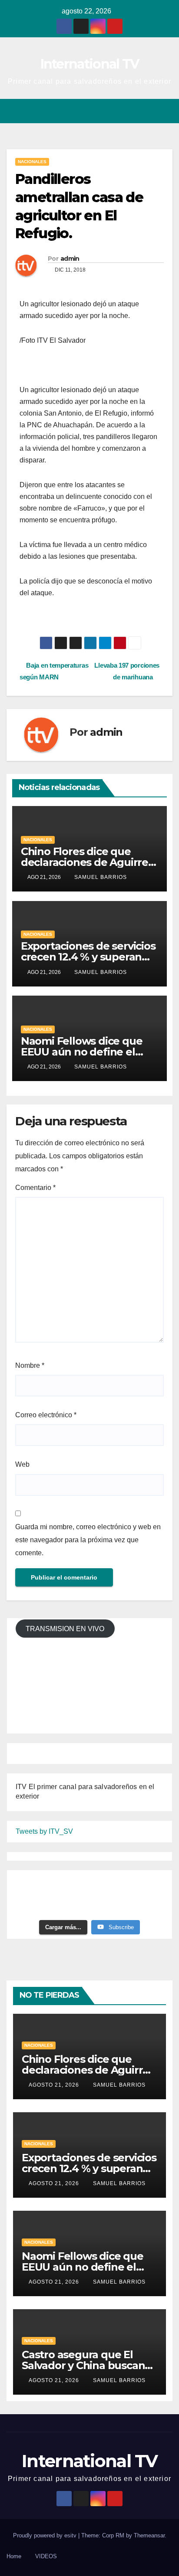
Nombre (30, 1365)
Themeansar (149, 2535)
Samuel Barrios (101, 877)
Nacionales (32, 162)
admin (70, 259)
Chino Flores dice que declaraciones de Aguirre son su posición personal (85, 862)
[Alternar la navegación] (165, 111)
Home (14, 2556)
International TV (90, 64)
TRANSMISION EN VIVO (65, 1629)
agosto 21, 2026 (55, 2085)
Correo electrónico (46, 1415)
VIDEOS (46, 2556)
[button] (135, 111)
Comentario (35, 1188)
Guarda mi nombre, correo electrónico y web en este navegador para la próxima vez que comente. (88, 1540)
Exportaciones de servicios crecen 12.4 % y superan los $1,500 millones (88, 957)
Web (22, 1464)
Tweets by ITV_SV (44, 1831)
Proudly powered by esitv (46, 2535)
